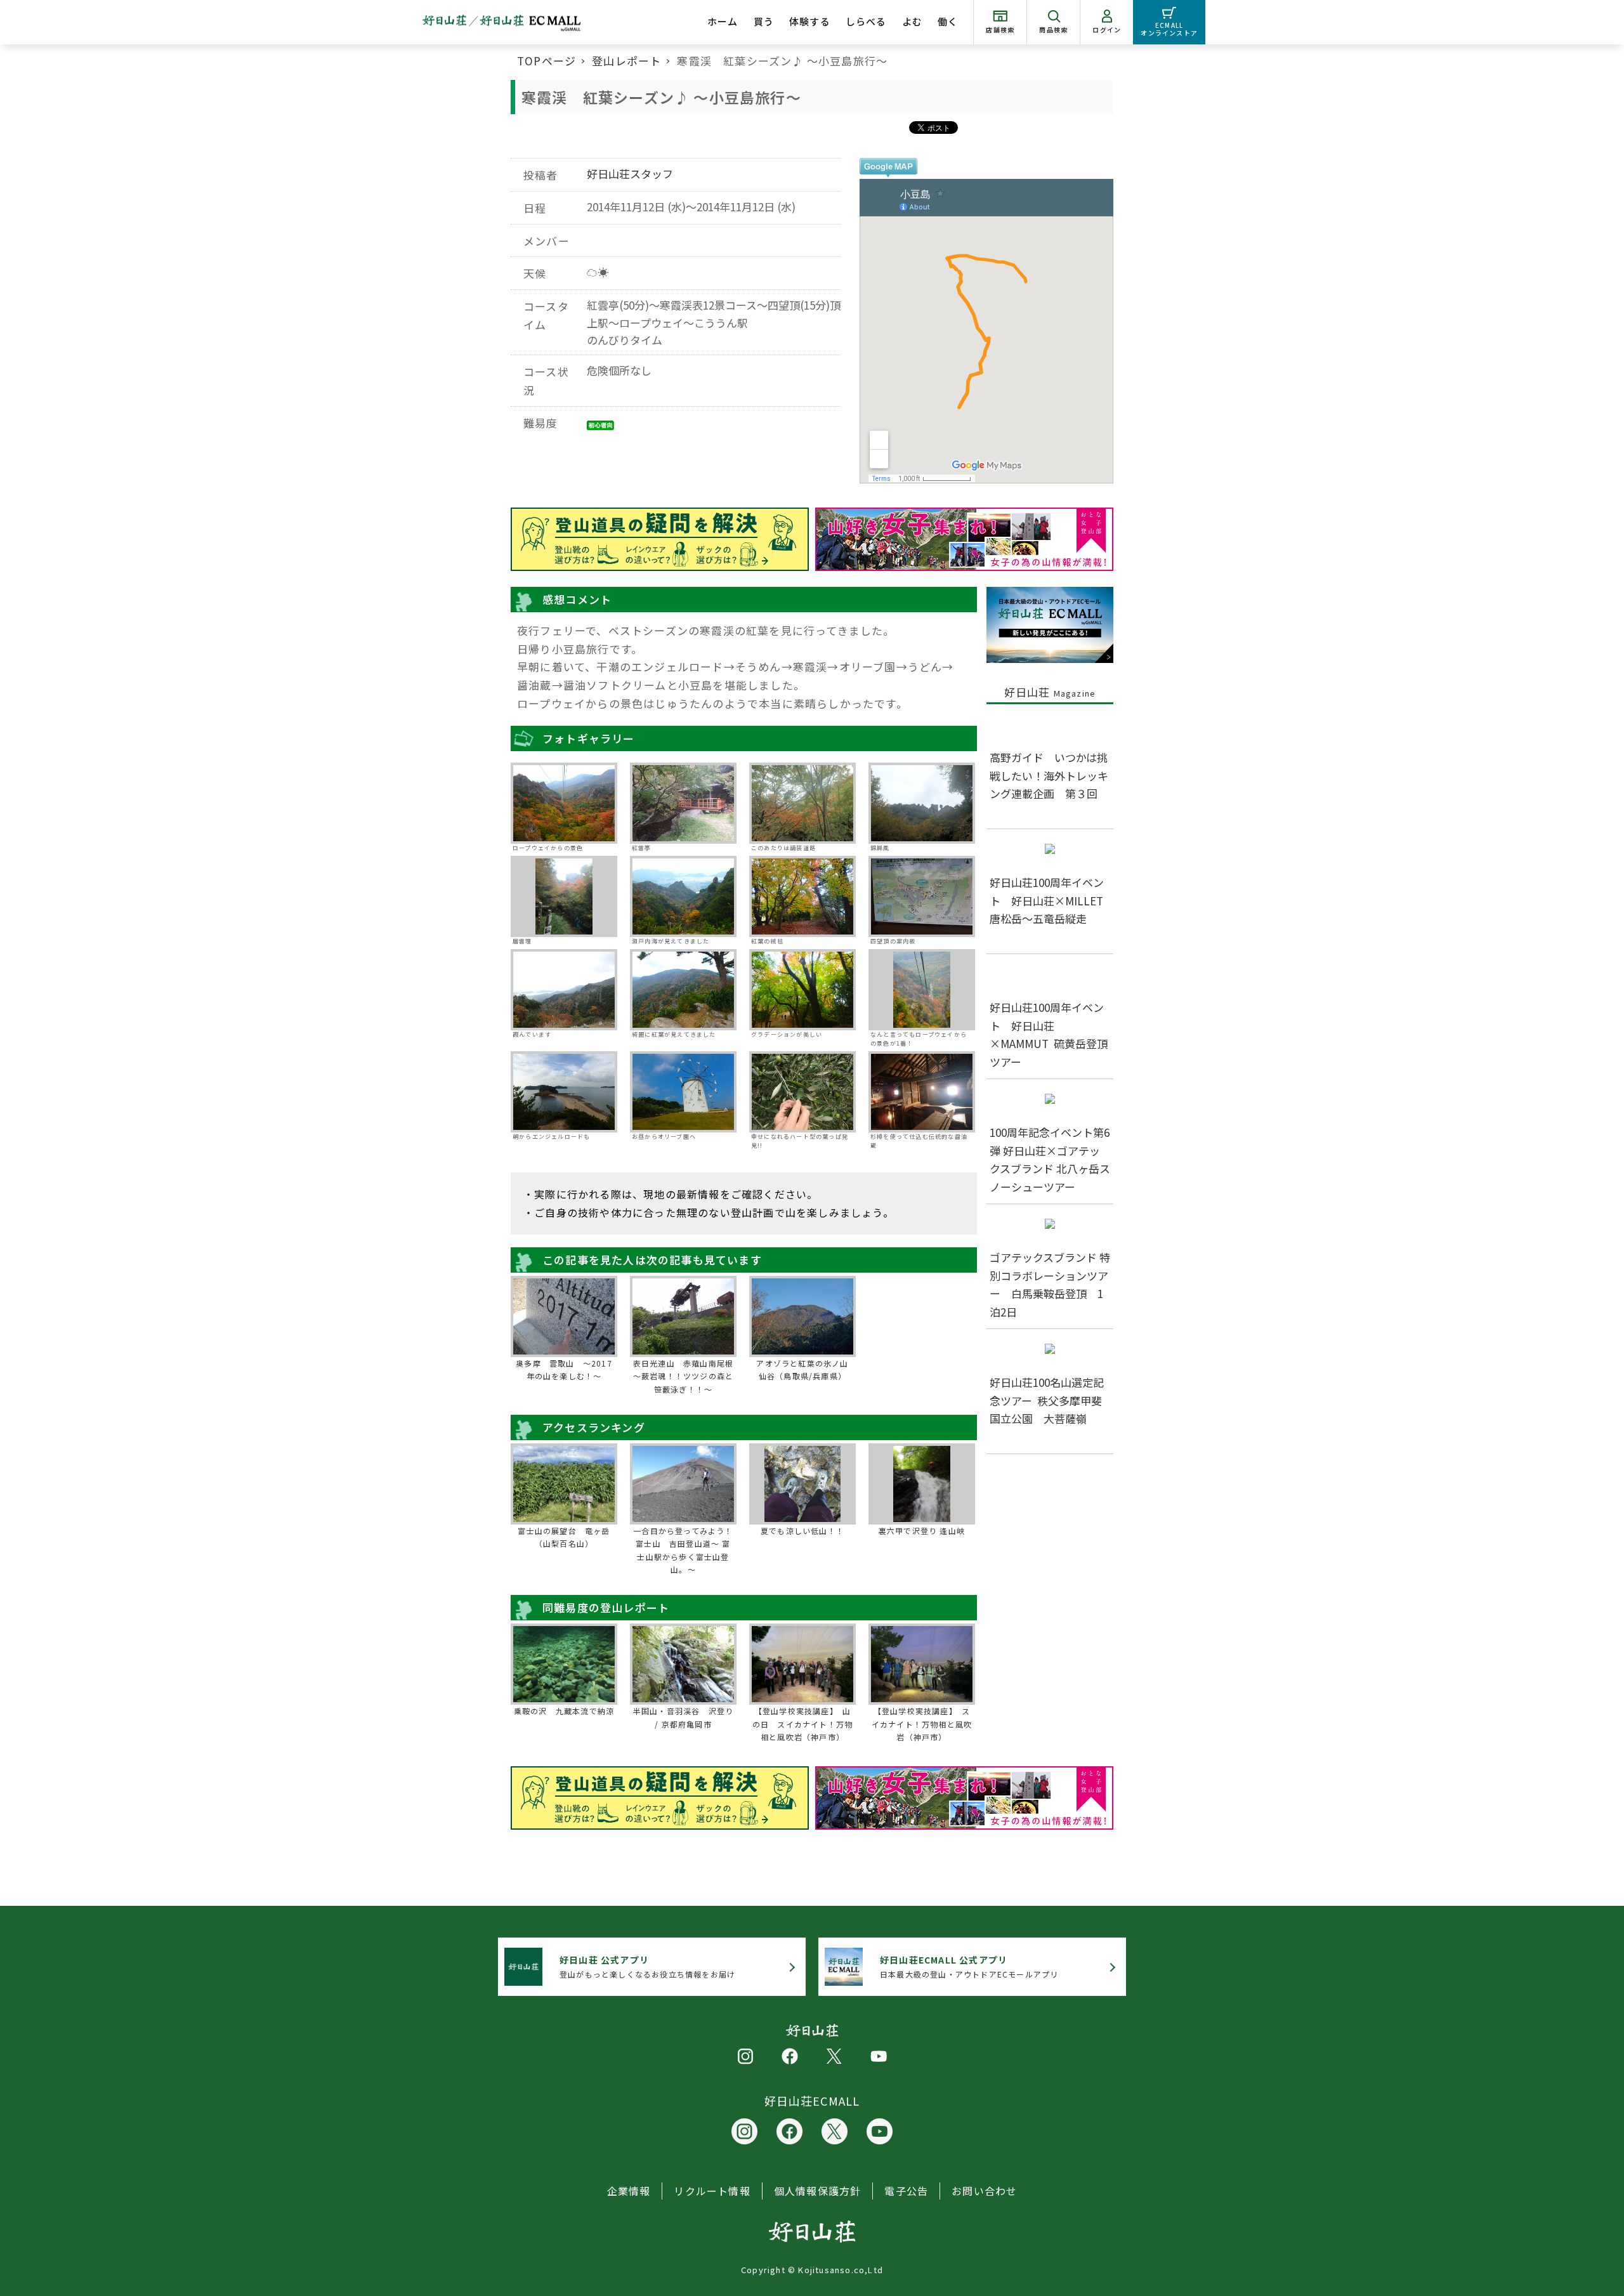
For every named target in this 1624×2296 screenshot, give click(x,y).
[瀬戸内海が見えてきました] (683, 896)
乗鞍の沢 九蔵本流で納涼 (564, 1711)
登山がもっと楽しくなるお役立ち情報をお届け (647, 1966)
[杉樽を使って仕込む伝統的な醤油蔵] (922, 1092)
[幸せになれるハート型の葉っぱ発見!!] (802, 1092)
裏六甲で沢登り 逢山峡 (922, 1531)
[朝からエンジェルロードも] (564, 1092)
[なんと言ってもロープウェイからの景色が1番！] (922, 990)
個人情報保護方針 (818, 2191)
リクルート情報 (712, 2191)
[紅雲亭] (683, 803)
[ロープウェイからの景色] (564, 803)
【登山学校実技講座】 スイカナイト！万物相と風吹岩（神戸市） (922, 1724)
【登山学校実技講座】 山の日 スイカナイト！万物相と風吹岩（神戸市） (802, 1724)
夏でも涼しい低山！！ (802, 1531)
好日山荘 (1050, 692)
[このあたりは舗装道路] (802, 803)
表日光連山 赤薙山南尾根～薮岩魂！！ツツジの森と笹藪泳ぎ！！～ (683, 1376)
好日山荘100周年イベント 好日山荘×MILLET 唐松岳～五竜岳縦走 (1052, 901)
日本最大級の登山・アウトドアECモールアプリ (969, 1966)
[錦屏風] (922, 803)
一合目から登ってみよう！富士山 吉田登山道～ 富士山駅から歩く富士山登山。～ (683, 1550)
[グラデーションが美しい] (802, 990)
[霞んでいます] (564, 990)
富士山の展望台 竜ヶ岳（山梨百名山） (564, 1537)
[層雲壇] (564, 896)
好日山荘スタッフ (630, 174)
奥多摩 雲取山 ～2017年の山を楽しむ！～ (564, 1369)
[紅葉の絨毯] (802, 896)
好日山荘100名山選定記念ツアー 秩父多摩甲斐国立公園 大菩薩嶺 (1047, 1401)
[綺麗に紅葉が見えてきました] (683, 990)
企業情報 (629, 2191)
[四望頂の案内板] (922, 896)
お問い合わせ (984, 2191)
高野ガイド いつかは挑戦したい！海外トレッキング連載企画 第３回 (1049, 776)
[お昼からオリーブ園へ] (683, 1092)
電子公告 (906, 2191)
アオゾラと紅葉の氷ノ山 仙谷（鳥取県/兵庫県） (805, 1369)
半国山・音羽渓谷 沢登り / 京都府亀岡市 (683, 1717)
